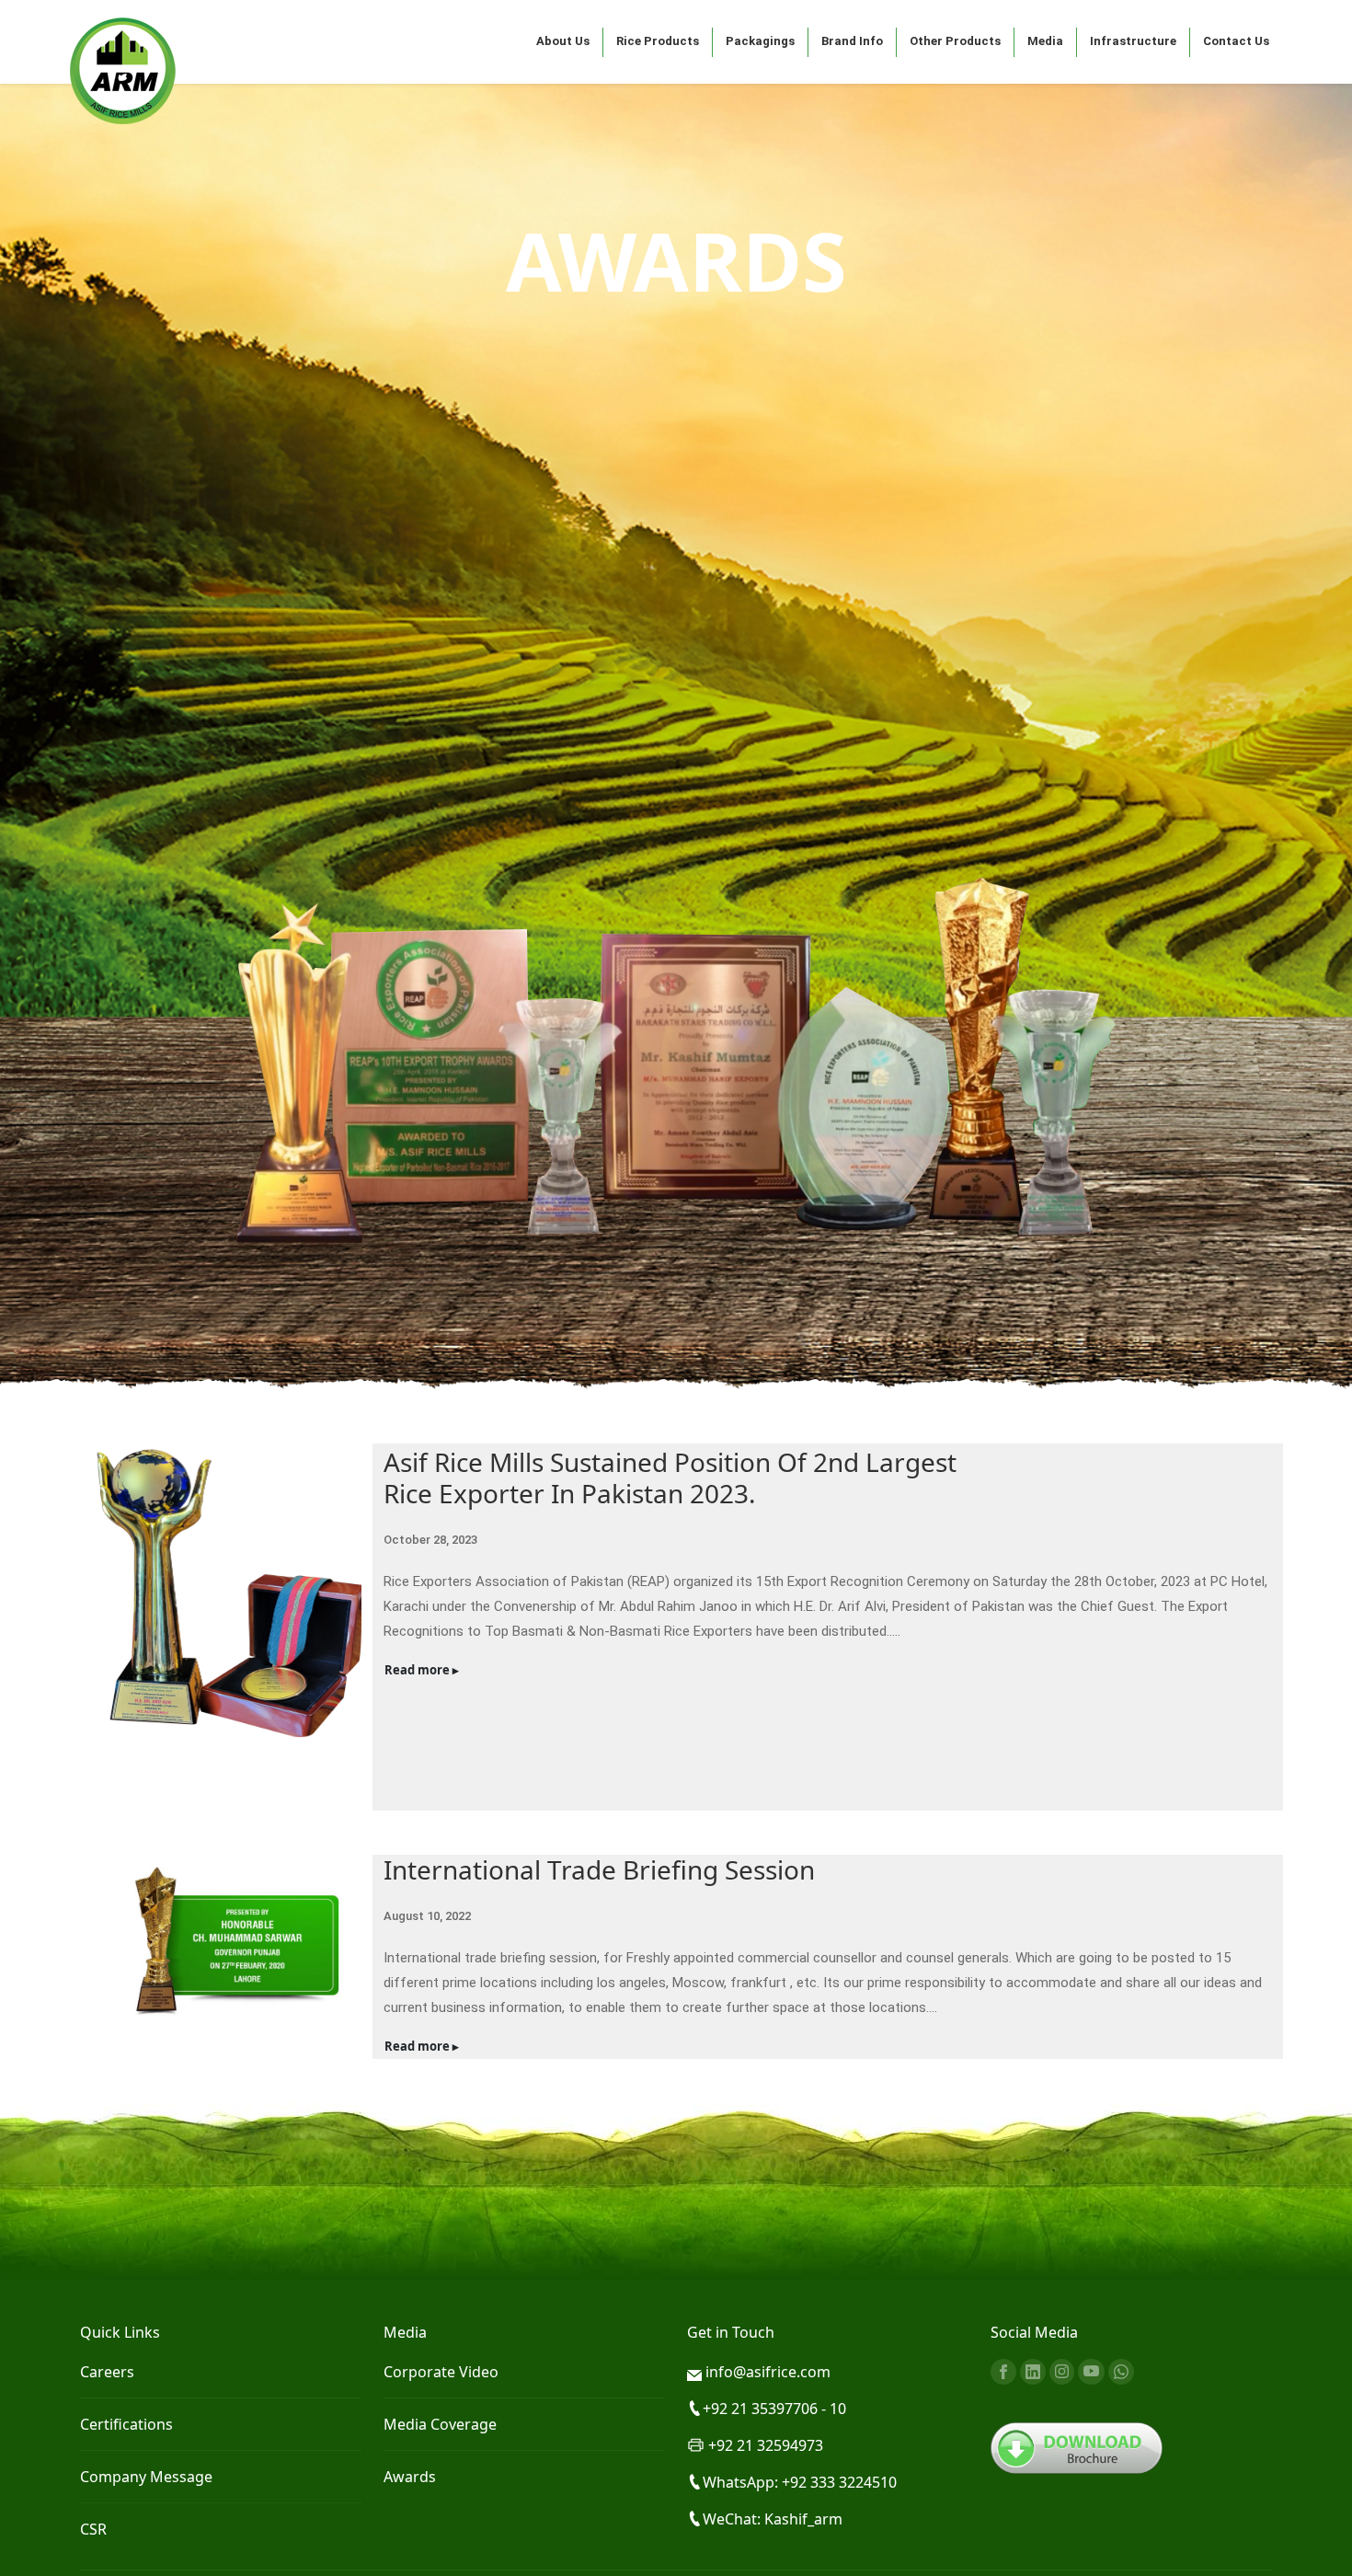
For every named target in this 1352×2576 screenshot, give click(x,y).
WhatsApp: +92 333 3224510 (800, 2482)
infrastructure (1133, 41)
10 (838, 2409)
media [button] (1045, 41)
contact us (1236, 41)
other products (955, 41)
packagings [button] (760, 41)
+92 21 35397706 (762, 2409)
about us (563, 41)
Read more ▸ (422, 1670)
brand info (852, 41)
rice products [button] (658, 41)
